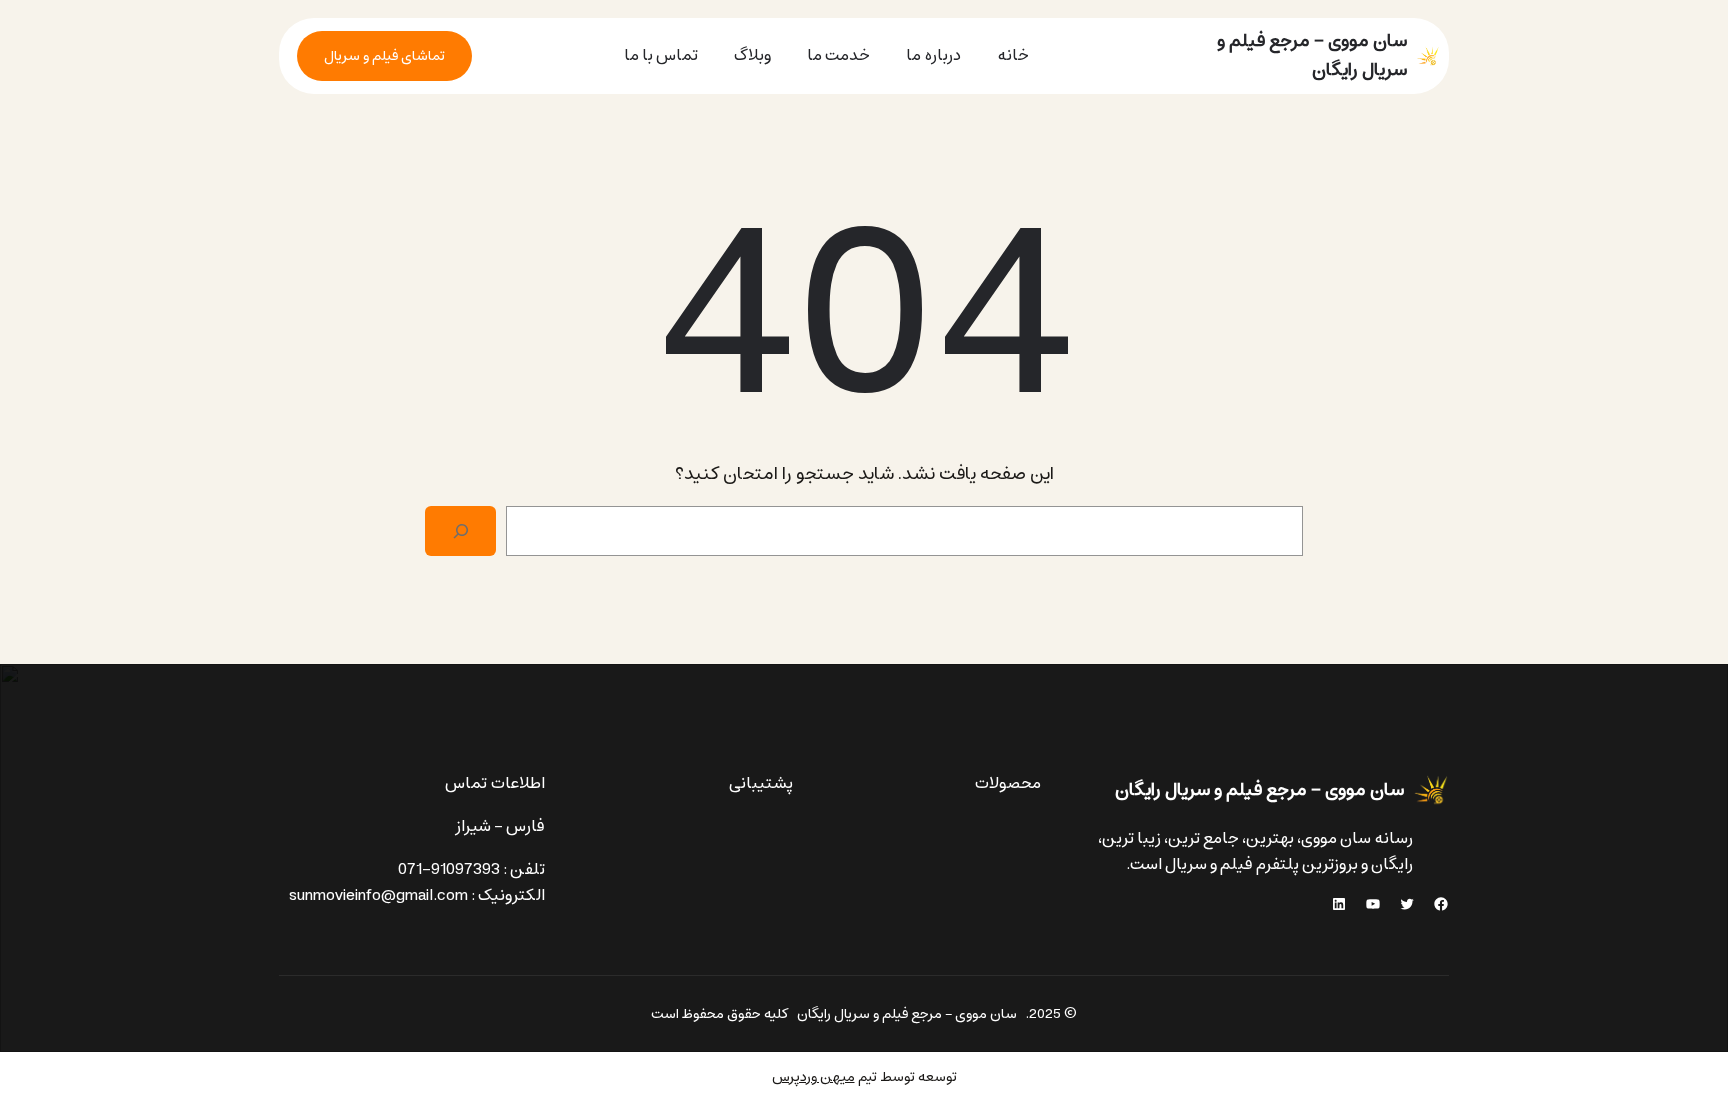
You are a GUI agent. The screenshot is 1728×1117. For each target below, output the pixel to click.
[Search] (460, 531)
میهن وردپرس (813, 1077)
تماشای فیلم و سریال (384, 56)
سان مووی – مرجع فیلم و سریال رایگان (1312, 55)
